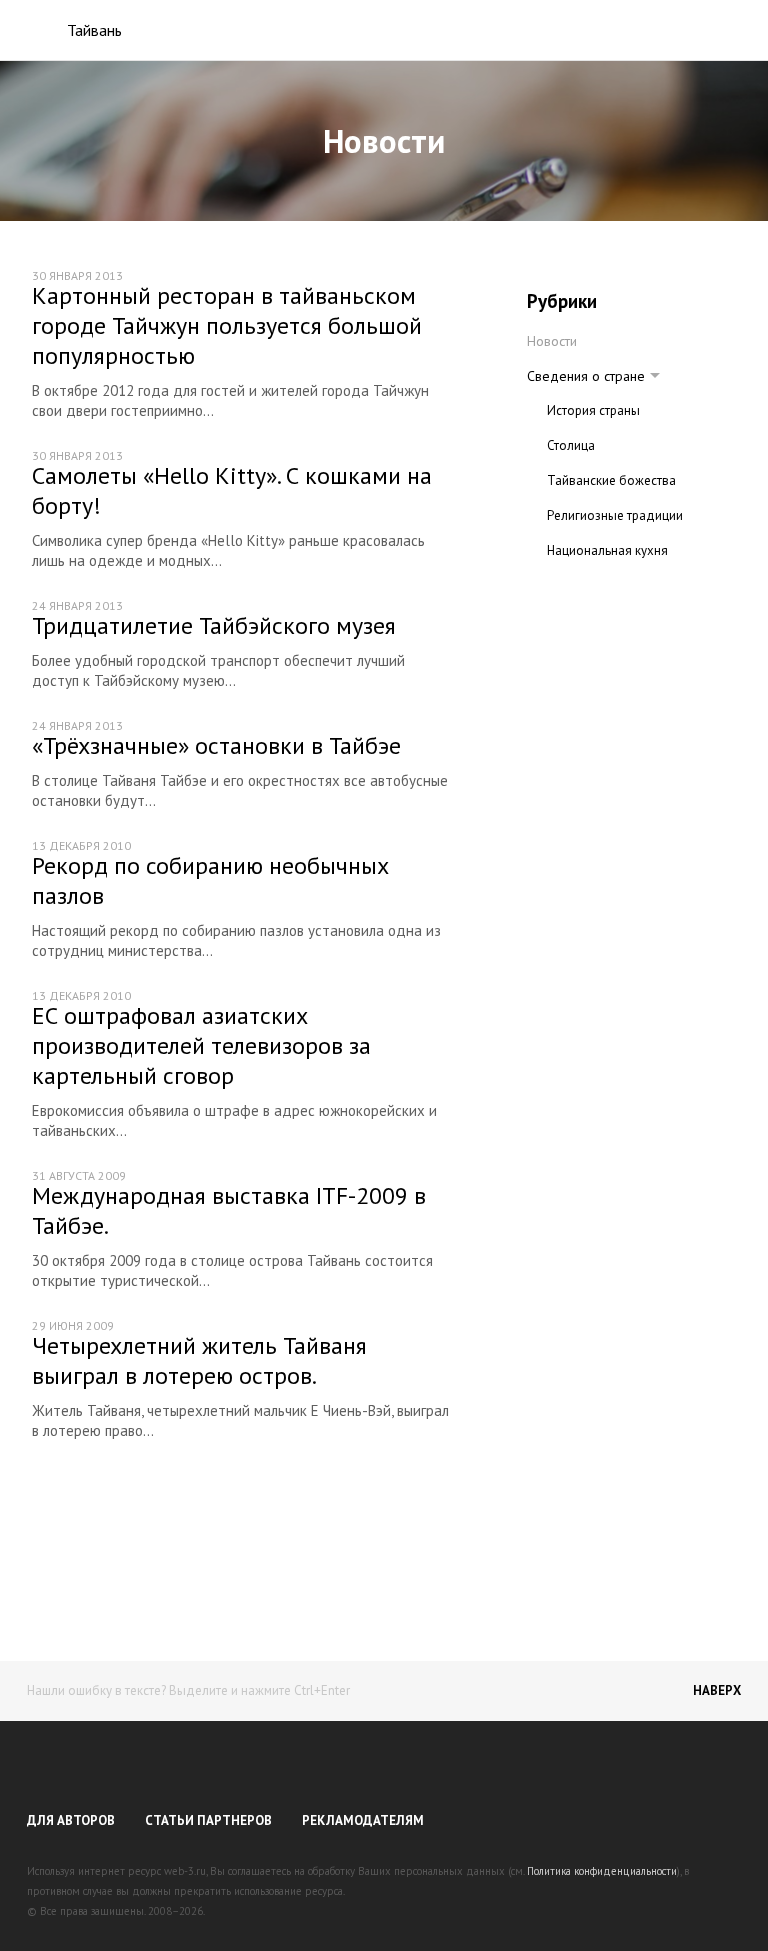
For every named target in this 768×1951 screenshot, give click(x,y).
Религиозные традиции (615, 515)
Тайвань (94, 30)
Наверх (717, 1690)
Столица (571, 445)
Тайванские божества (611, 480)
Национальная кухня (607, 550)
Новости (552, 341)
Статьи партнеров (208, 1820)
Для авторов (71, 1820)
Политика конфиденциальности (602, 1871)
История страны (593, 410)
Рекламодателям (363, 1820)
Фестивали (578, 585)
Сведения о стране (586, 376)
